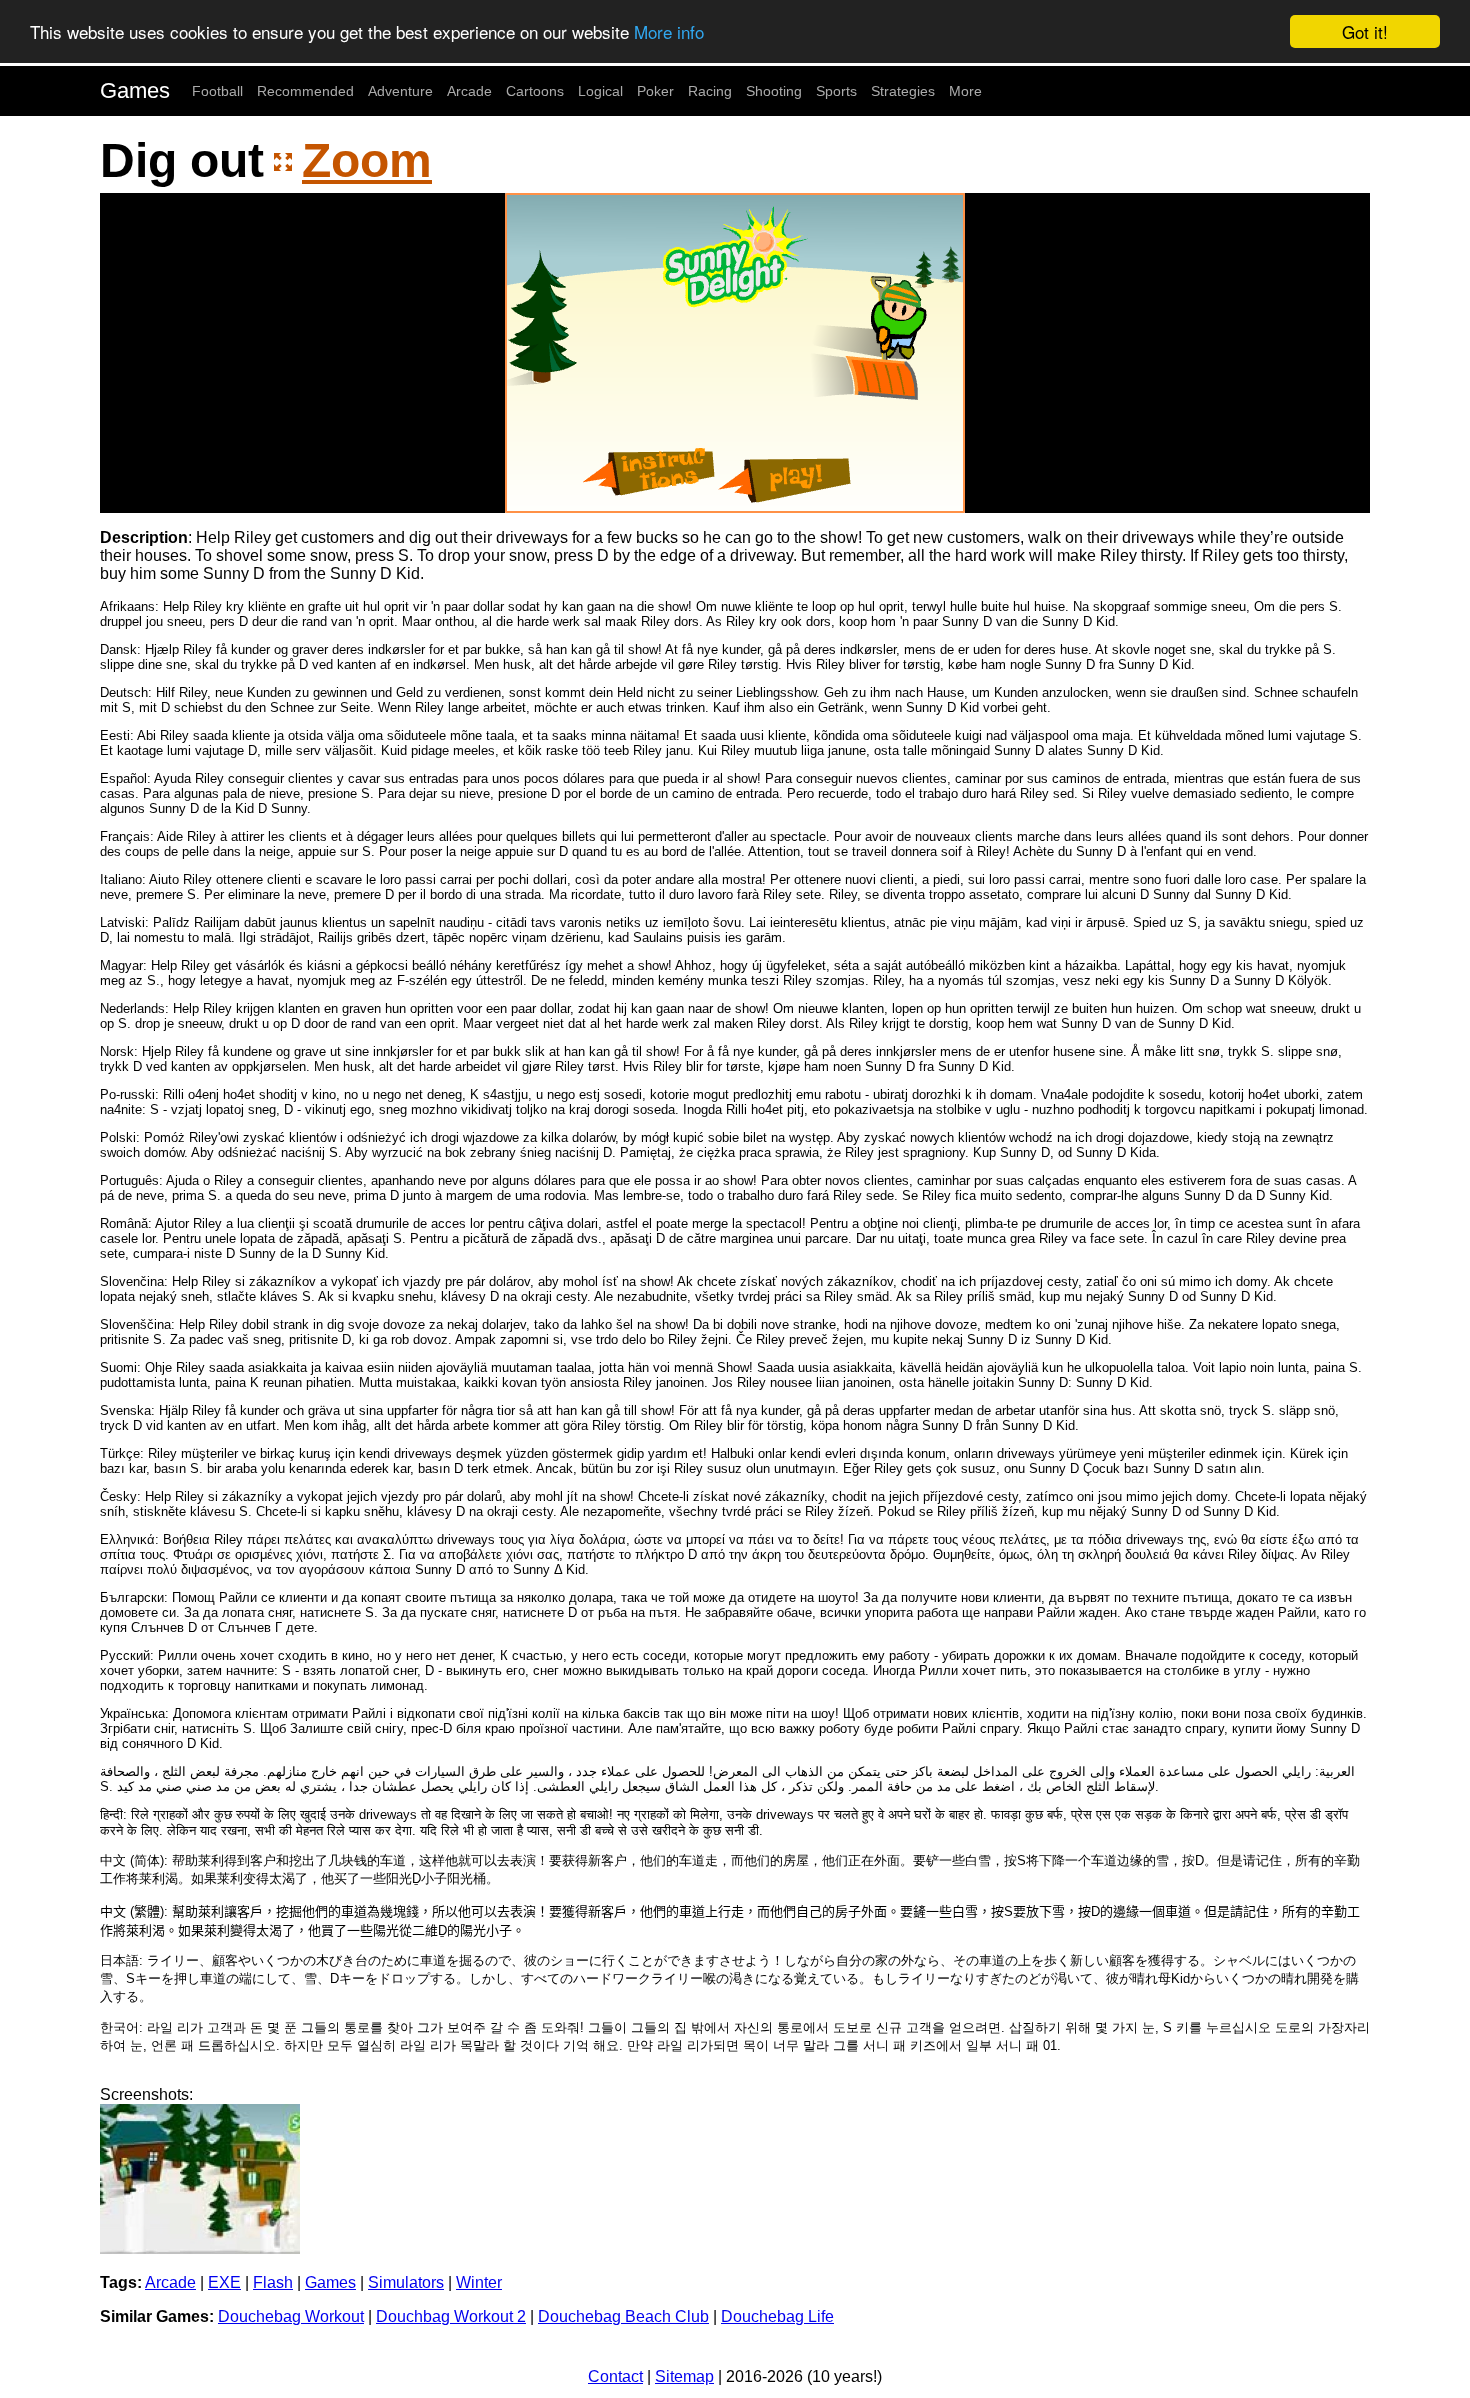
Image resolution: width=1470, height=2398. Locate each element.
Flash (273, 2282)
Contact (615, 2376)
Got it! (1365, 31)
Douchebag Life (777, 2316)
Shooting (774, 91)
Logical (600, 91)
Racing (710, 91)
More (965, 91)
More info (669, 32)
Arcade (469, 91)
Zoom (367, 160)
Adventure (400, 91)
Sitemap (684, 2376)
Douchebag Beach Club (623, 2316)
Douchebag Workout (291, 2316)
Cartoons (535, 91)
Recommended (305, 91)
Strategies (903, 91)
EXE (224, 2282)
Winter (479, 2282)
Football (217, 91)
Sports (836, 91)
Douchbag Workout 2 (451, 2316)
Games (135, 90)
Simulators (406, 2282)
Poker (655, 91)
